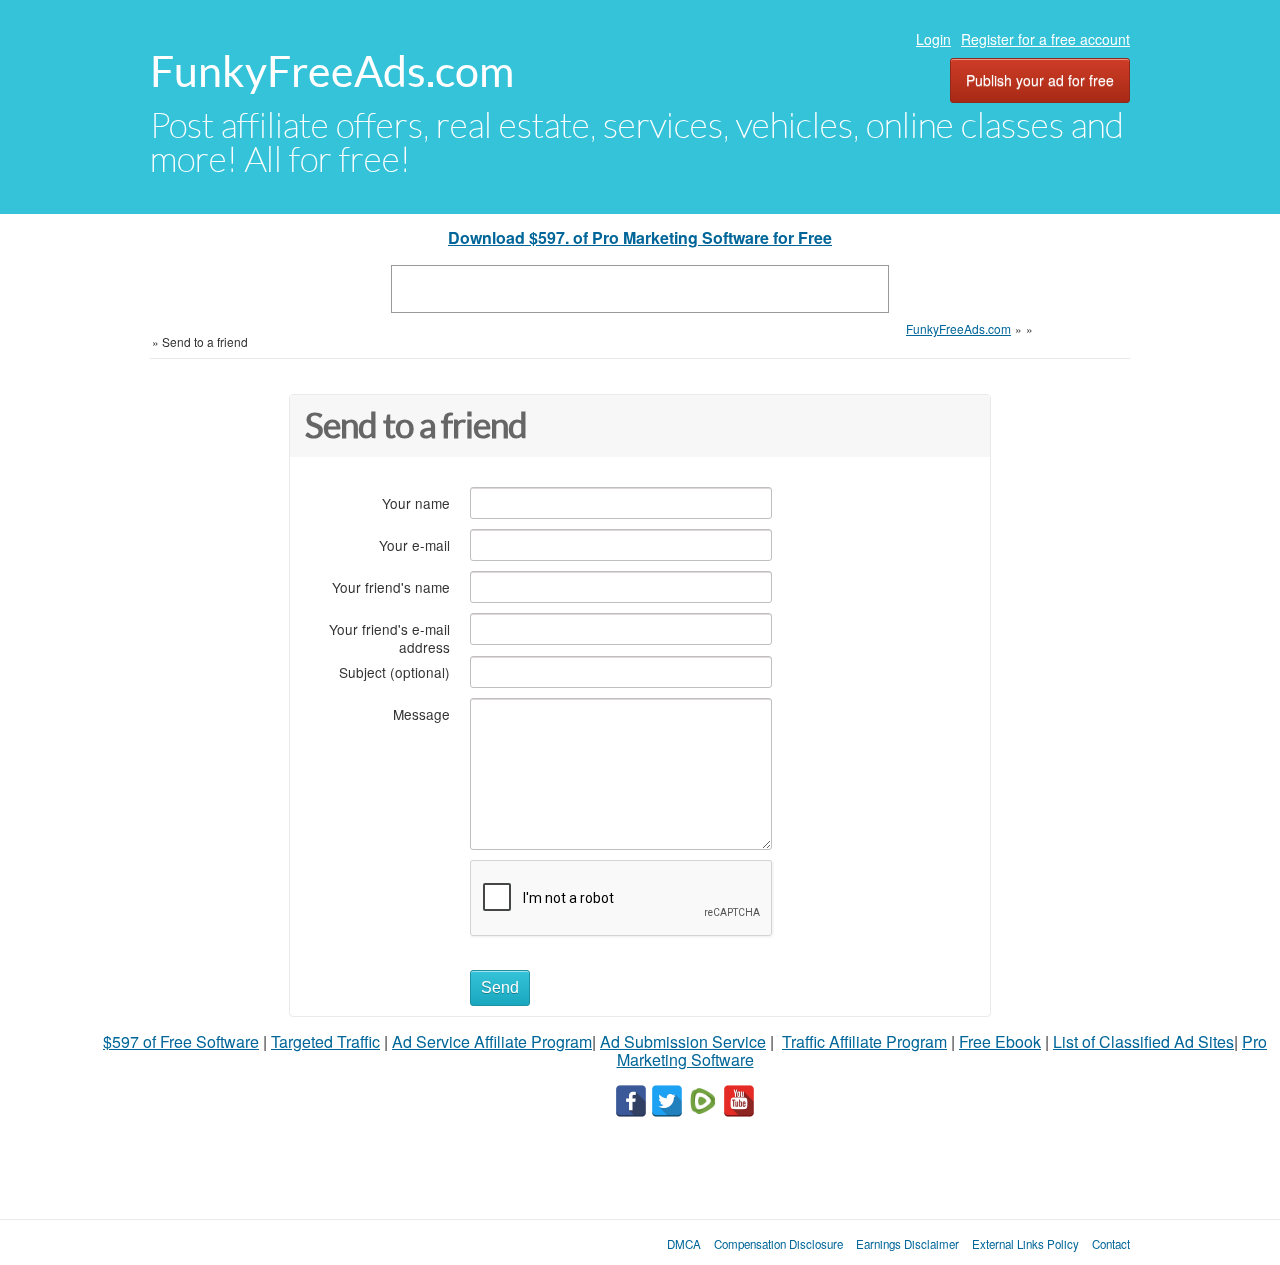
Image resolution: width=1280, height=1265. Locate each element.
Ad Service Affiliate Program (492, 1041)
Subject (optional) (394, 671)
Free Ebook (1000, 1041)
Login (933, 39)
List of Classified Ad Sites (1143, 1041)
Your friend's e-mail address (389, 637)
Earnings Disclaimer (907, 1244)
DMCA (684, 1244)
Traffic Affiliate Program (864, 1041)
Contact (1111, 1244)
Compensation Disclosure (778, 1244)
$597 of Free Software (181, 1041)
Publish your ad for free (1040, 80)
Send (500, 987)
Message (421, 713)
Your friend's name (391, 586)
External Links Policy (1025, 1244)
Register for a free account (1045, 39)
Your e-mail (414, 544)
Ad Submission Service (683, 1041)
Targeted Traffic (325, 1041)
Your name (416, 502)
